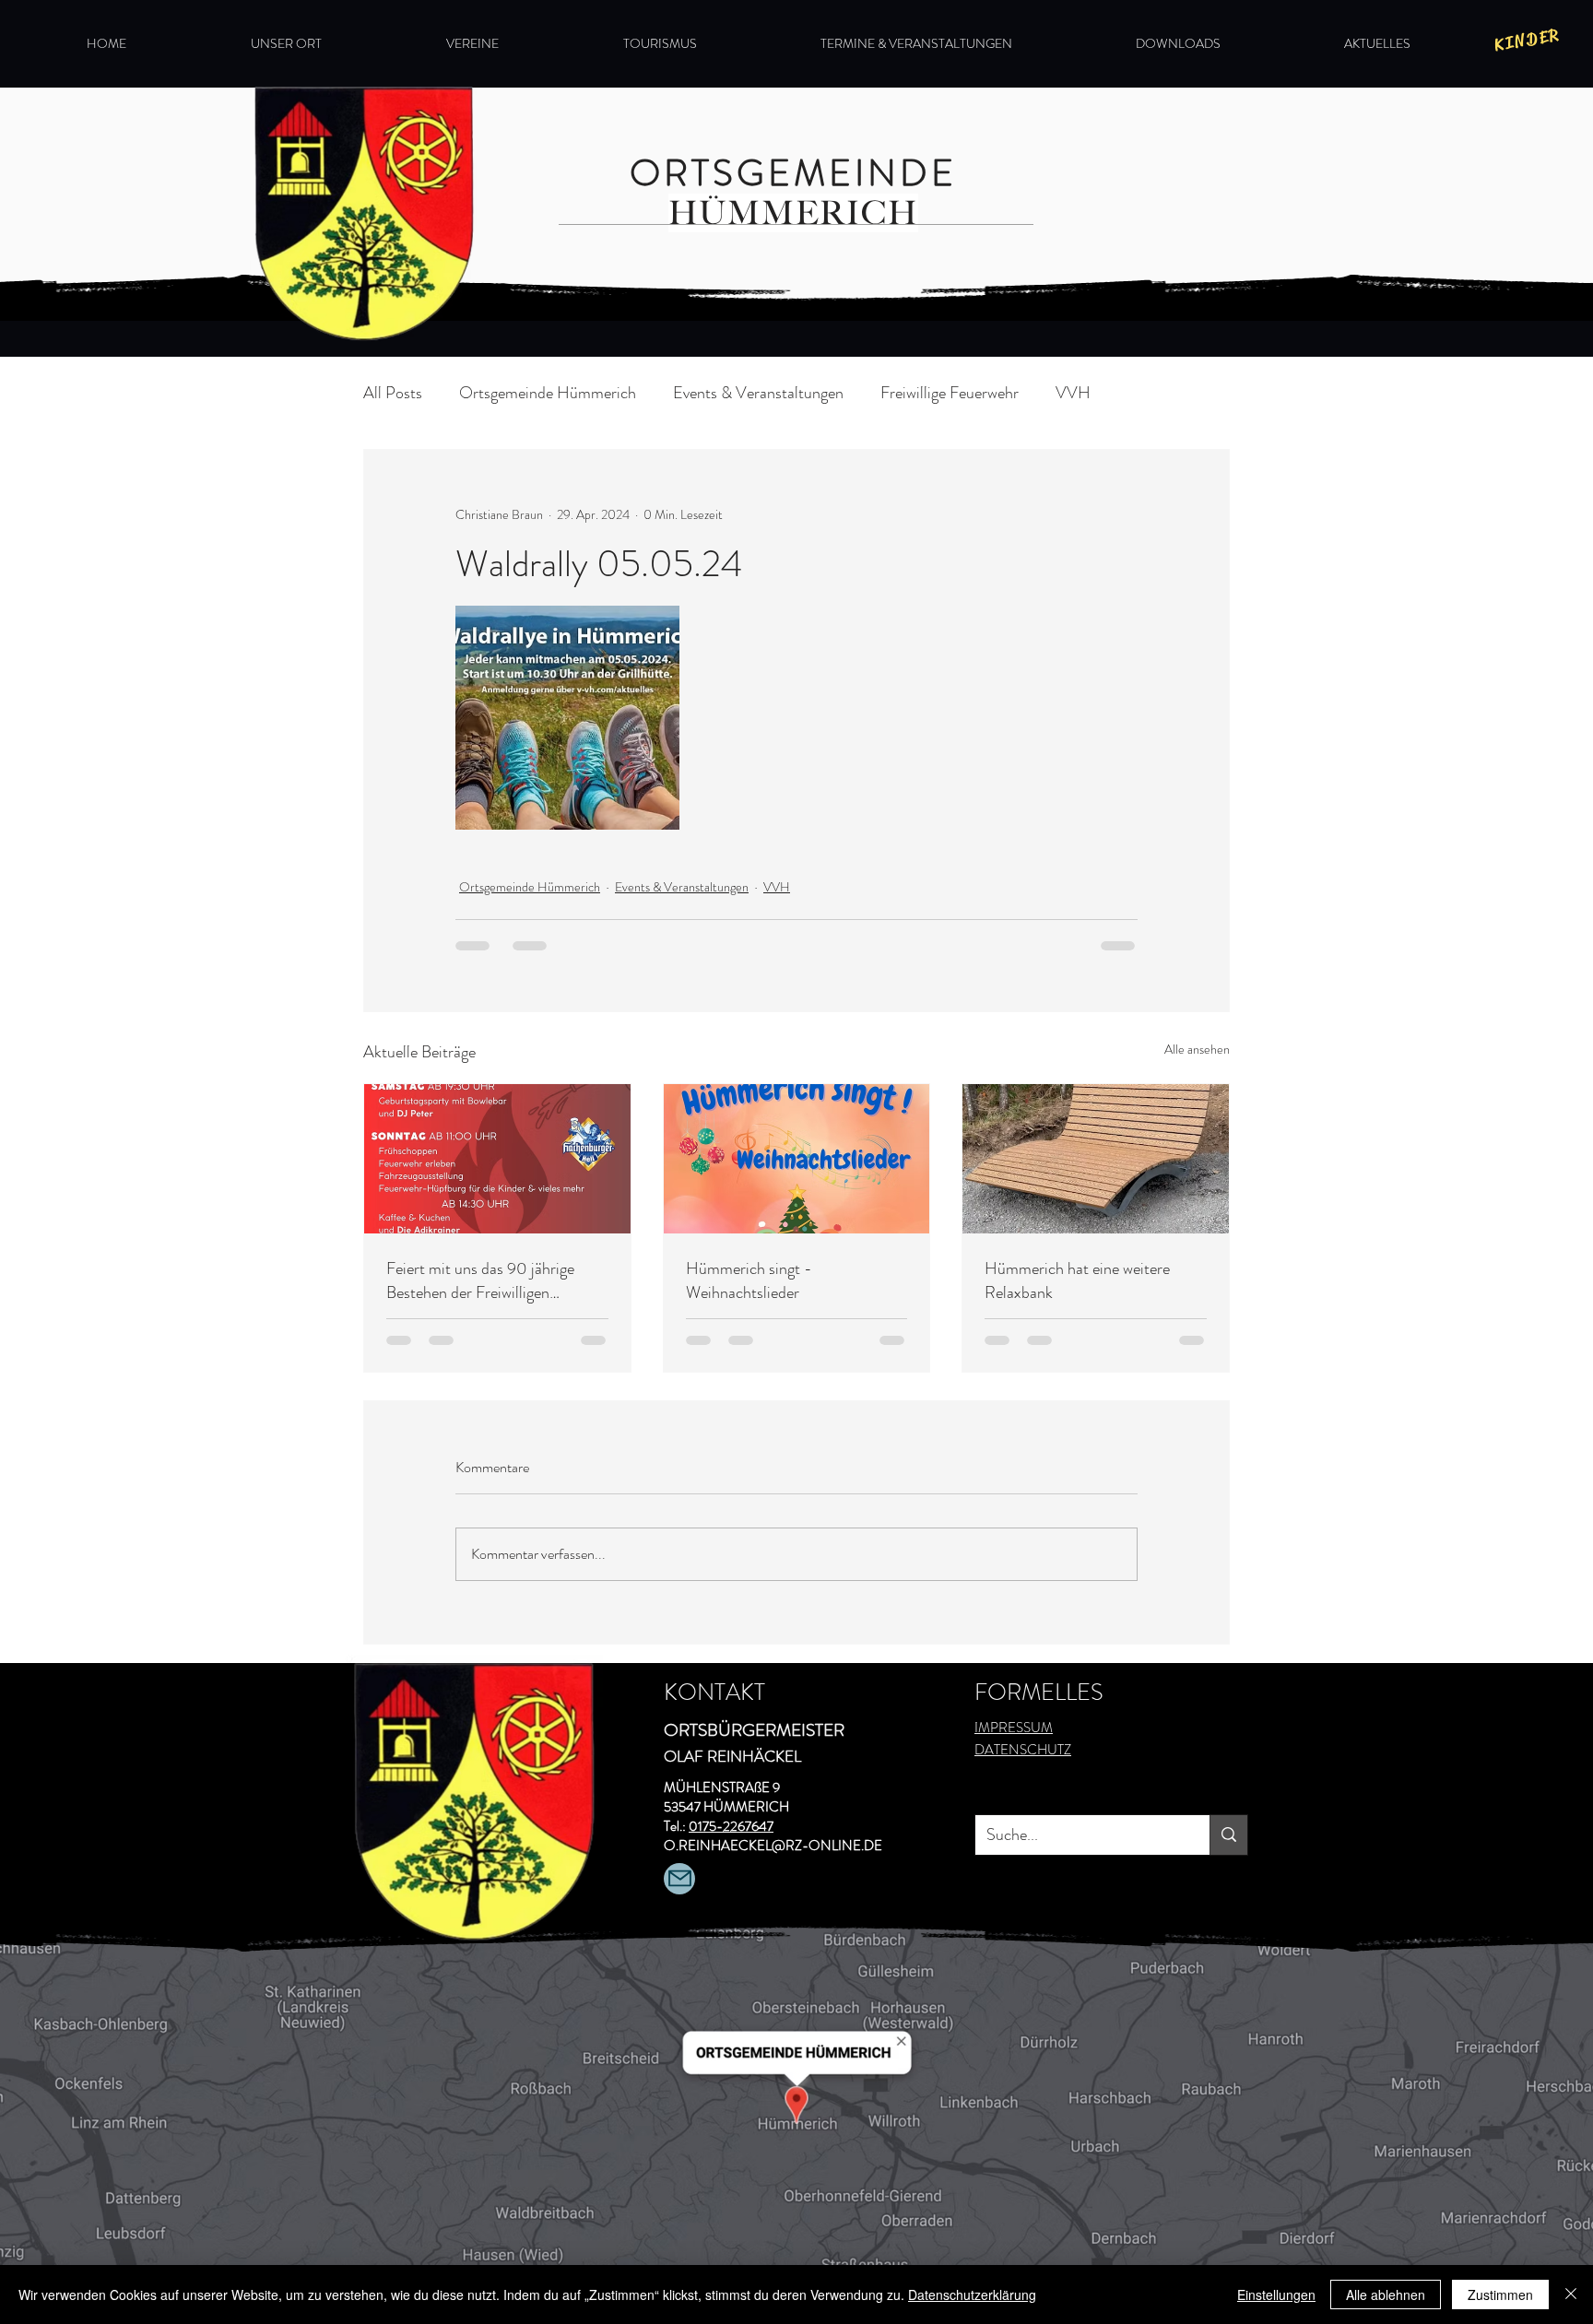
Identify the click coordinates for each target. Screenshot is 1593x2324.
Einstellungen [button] (1276, 2295)
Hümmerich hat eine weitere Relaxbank (1077, 1280)
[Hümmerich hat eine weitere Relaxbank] (1096, 1159)
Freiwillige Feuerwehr (950, 393)
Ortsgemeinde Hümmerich (548, 393)
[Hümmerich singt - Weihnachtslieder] (797, 1159)
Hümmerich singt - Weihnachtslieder (749, 1280)
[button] (335, 43)
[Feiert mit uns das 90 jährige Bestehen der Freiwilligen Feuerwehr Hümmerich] (497, 1159)
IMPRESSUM (1014, 1728)
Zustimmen (1500, 2295)
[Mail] (679, 1879)
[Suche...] (1228, 1835)
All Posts (393, 393)
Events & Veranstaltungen (758, 393)
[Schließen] (1571, 2295)
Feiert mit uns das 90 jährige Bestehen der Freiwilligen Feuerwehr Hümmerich (480, 1280)
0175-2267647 (731, 1826)
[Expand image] (567, 718)
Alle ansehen (1197, 1049)
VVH (1073, 393)
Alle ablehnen (1386, 2295)
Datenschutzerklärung (972, 2295)
